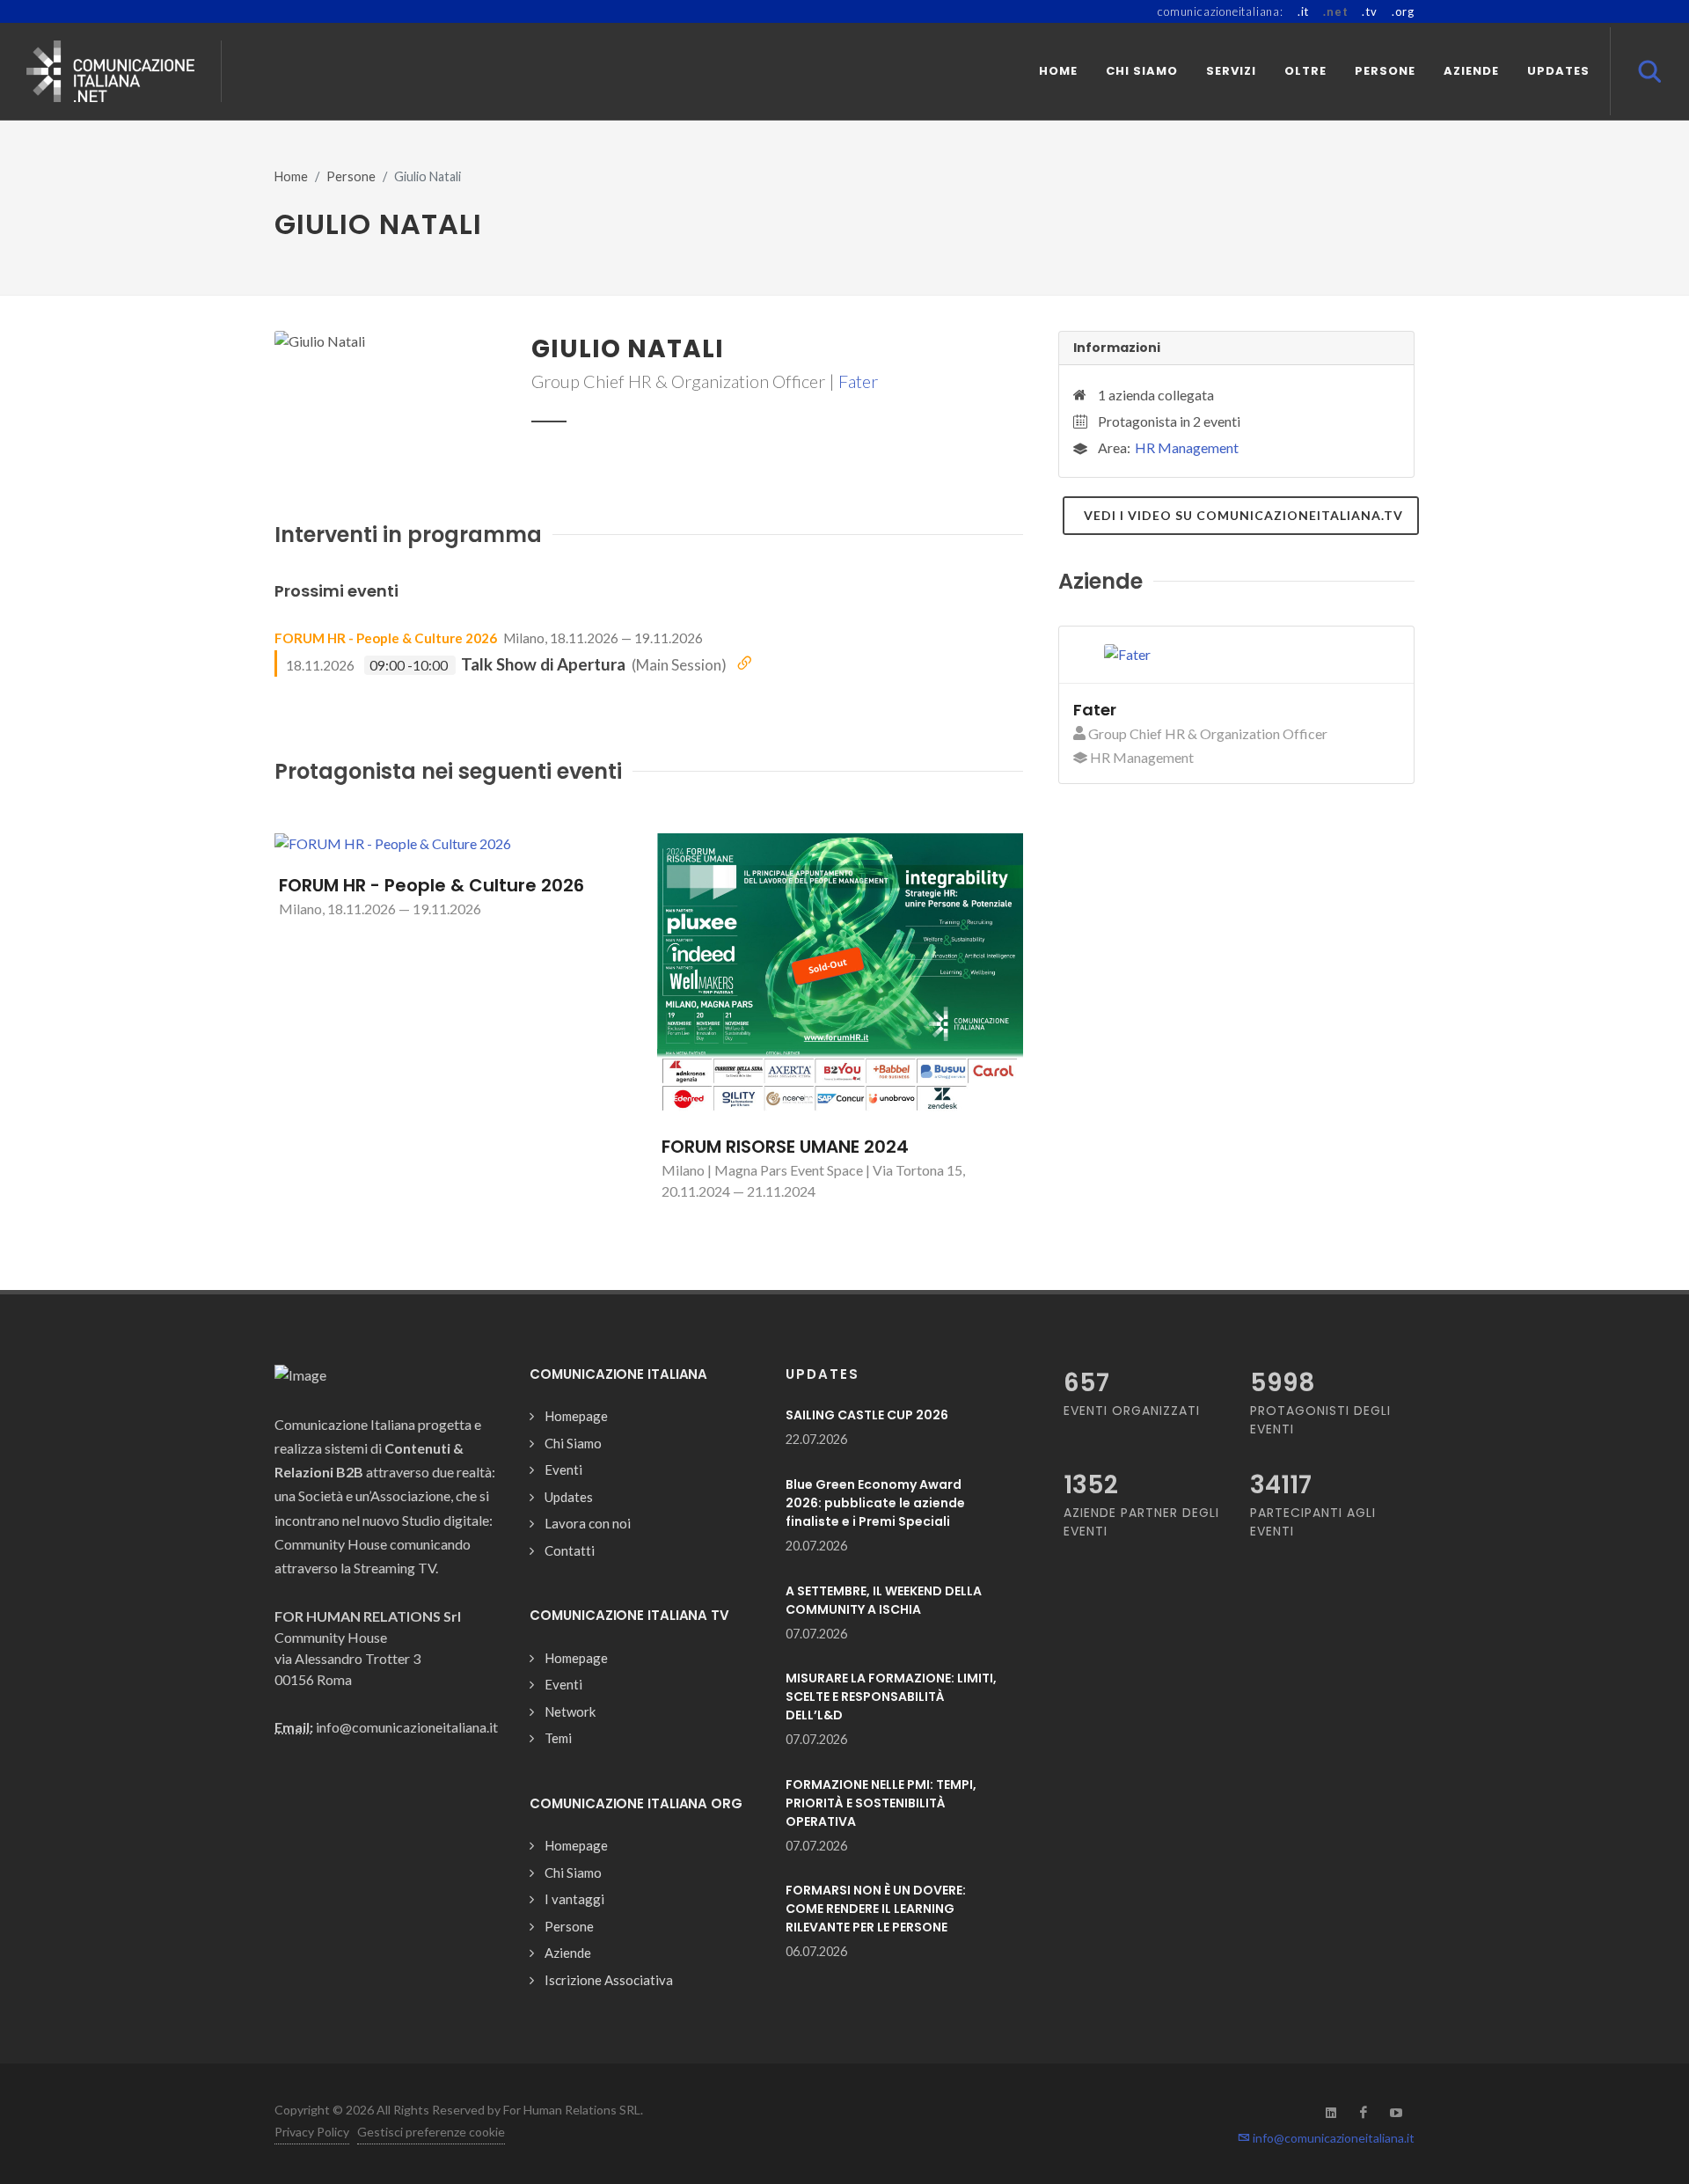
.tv (1369, 11)
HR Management (1187, 447)
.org (1403, 11)
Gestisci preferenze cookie (431, 2132)
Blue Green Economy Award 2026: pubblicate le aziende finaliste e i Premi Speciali (875, 1503)
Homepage (576, 1416)
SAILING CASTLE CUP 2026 (867, 1415)
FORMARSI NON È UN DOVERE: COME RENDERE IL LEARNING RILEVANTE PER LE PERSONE (876, 1909)
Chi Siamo (573, 1443)
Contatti (570, 1550)
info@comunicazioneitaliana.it (1332, 2138)
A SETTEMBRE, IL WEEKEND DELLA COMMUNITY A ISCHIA (884, 1600)
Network (570, 1711)
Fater (858, 381)
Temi (558, 1738)
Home (291, 176)
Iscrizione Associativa (609, 1980)
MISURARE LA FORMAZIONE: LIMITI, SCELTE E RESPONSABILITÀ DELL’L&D (891, 1697)
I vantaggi (574, 1899)
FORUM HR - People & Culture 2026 (386, 638)
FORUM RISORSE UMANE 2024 (785, 1147)
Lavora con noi (588, 1523)
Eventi (563, 1469)
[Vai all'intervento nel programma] (744, 663)
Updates (569, 1497)
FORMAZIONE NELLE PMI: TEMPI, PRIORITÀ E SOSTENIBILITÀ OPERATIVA (881, 1803)
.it (1303, 11)
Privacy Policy (312, 2132)
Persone (351, 176)
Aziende (568, 1953)
